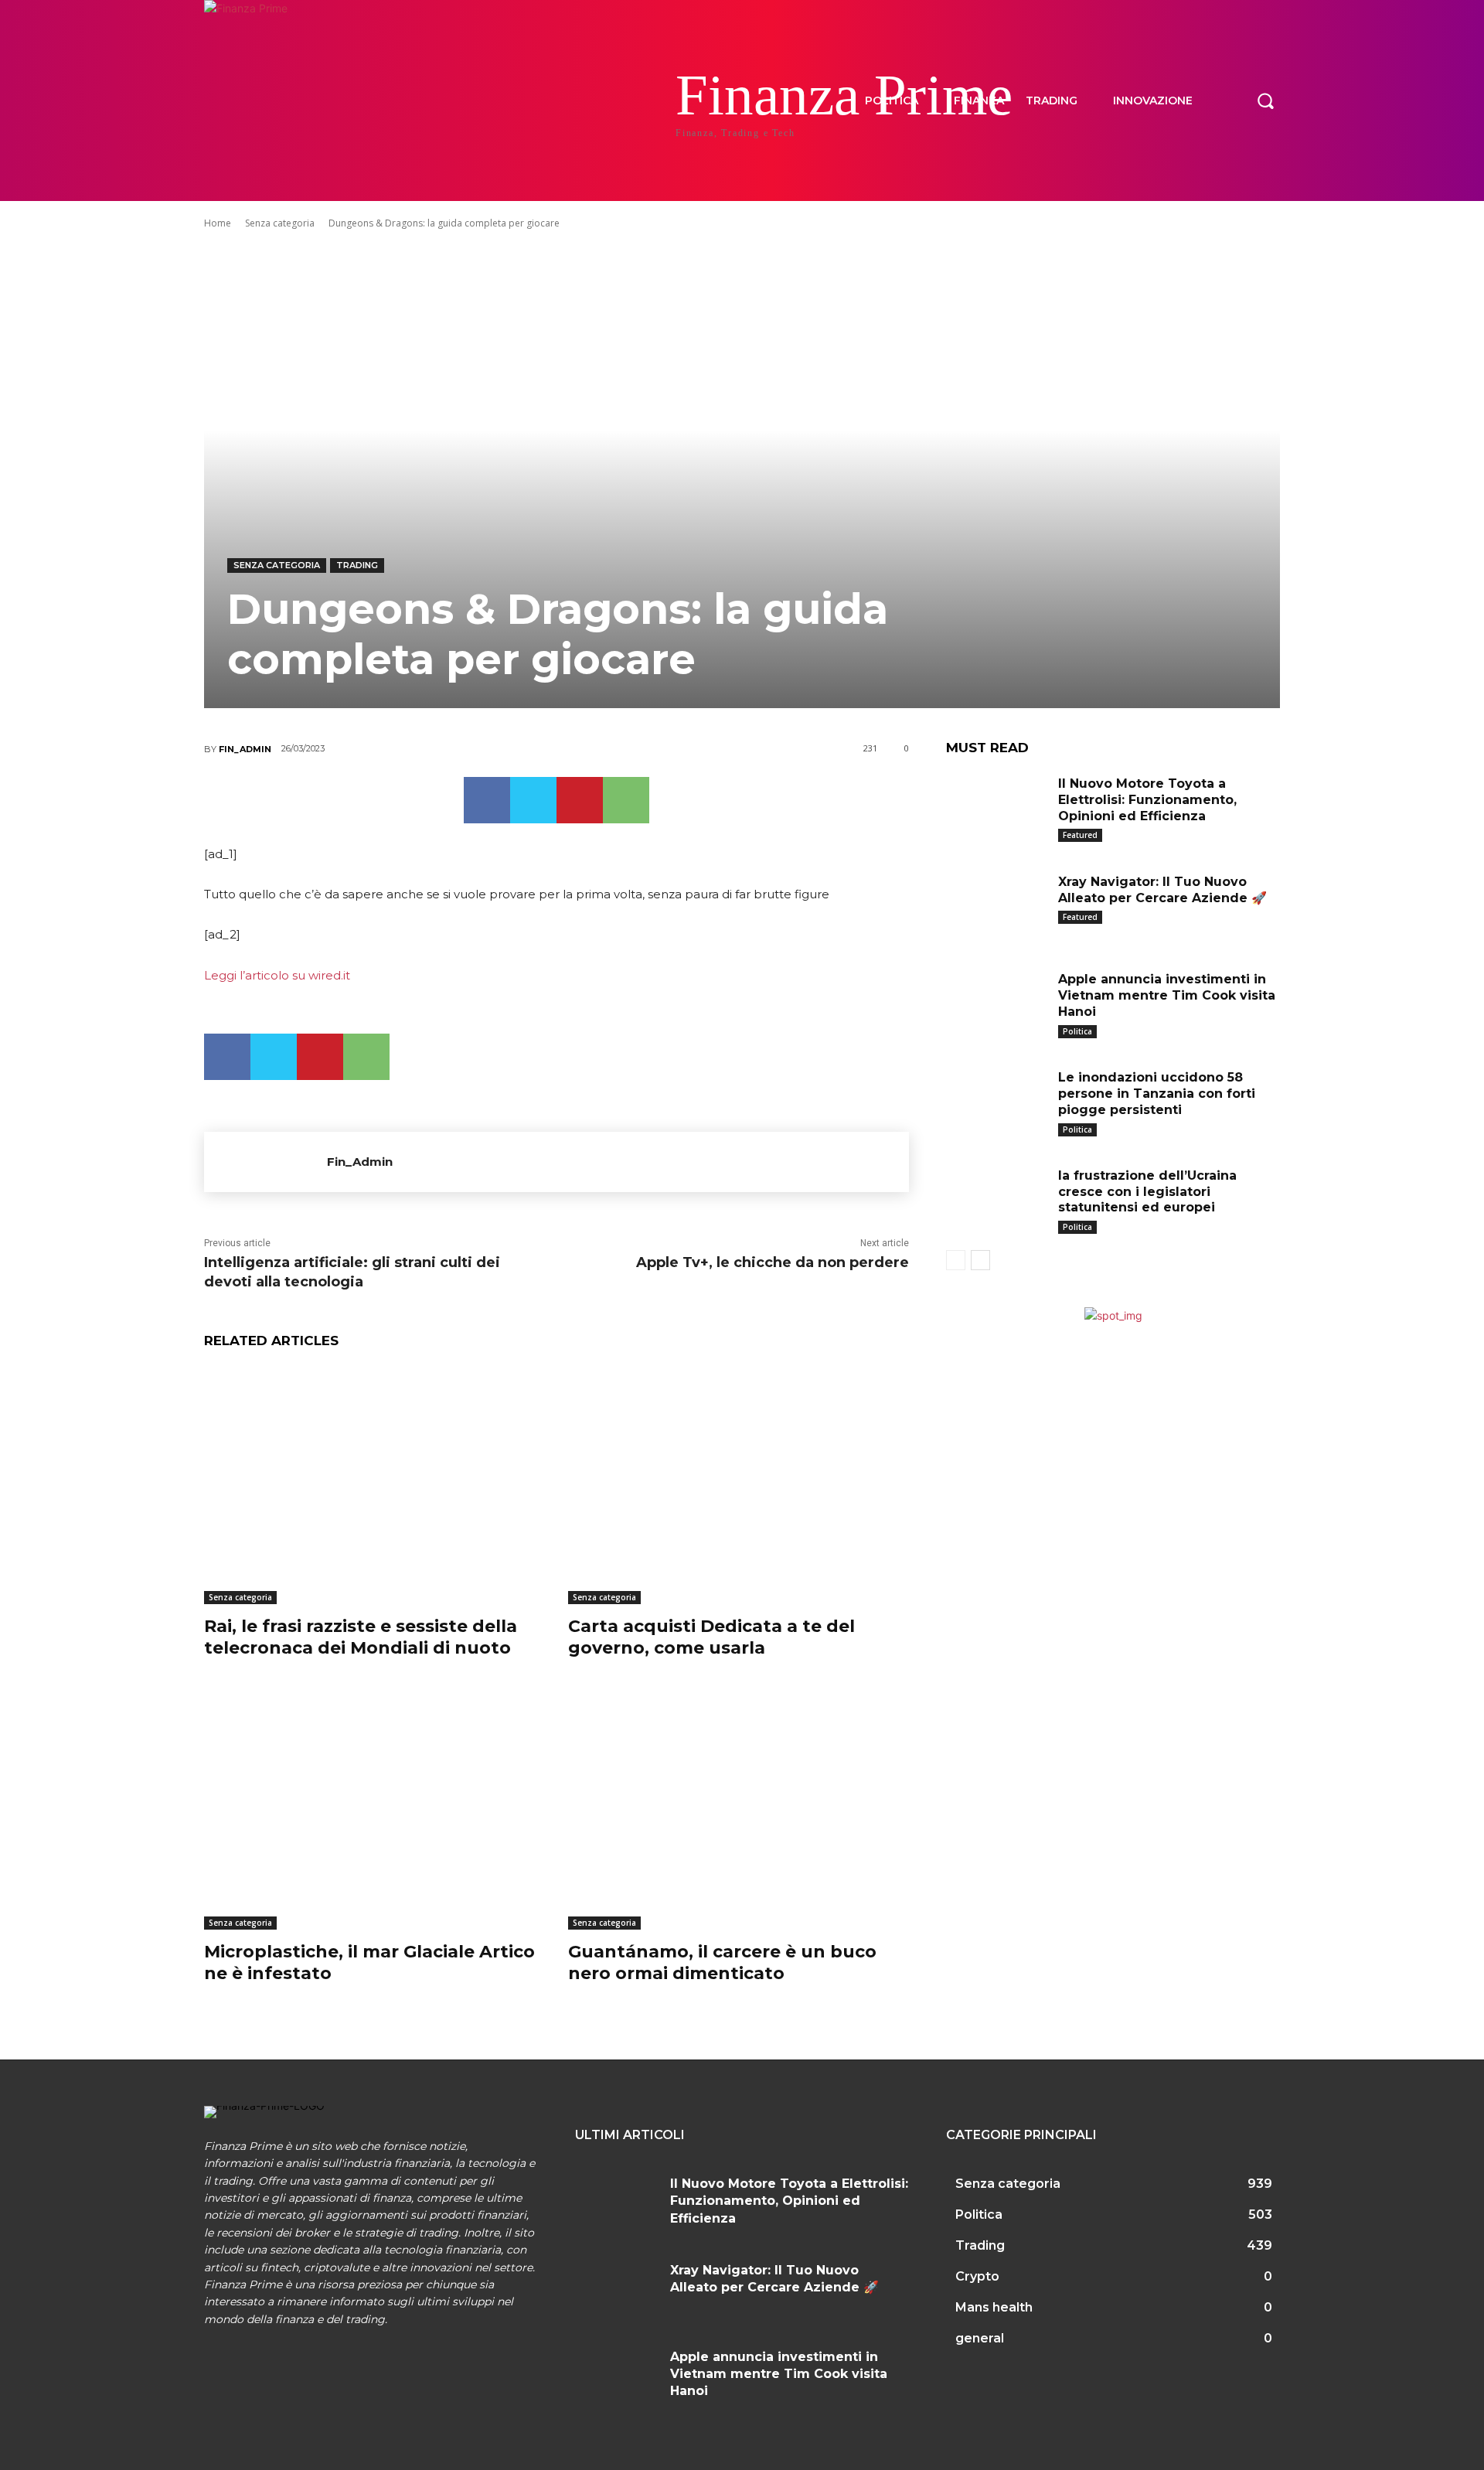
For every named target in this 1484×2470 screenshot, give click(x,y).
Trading (357, 565)
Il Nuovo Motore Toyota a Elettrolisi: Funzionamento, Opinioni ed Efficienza (1147, 800)
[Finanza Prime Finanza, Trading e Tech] (301, 101)
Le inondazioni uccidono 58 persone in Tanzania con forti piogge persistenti (1157, 1094)
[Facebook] (487, 800)
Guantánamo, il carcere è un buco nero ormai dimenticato (722, 1963)
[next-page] (980, 1260)
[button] (1265, 101)
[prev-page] (956, 1260)
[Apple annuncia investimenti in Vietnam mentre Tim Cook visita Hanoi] (996, 1003)
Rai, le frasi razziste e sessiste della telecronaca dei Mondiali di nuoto (361, 1637)
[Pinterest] (580, 800)
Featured (1080, 835)
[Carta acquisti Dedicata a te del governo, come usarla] (739, 1485)
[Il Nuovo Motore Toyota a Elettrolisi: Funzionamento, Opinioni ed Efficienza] (996, 807)
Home (218, 223)
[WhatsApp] (626, 800)
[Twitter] (533, 800)
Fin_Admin (245, 749)
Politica (1077, 1031)
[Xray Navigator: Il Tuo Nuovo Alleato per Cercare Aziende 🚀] (996, 906)
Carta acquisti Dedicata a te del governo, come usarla (711, 1637)
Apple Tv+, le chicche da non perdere (773, 1262)
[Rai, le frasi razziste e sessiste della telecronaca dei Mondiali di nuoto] (374, 1485)
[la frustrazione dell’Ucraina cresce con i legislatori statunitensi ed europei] (996, 1199)
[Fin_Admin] (265, 1162)
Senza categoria (280, 223)
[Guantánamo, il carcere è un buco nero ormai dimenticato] (739, 1810)
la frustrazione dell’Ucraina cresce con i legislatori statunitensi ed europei (1147, 1192)
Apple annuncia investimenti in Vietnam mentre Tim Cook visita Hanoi (1167, 995)
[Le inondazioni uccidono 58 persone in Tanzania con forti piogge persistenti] (996, 1101)
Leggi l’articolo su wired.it (277, 975)
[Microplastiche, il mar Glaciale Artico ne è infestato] (374, 1810)
